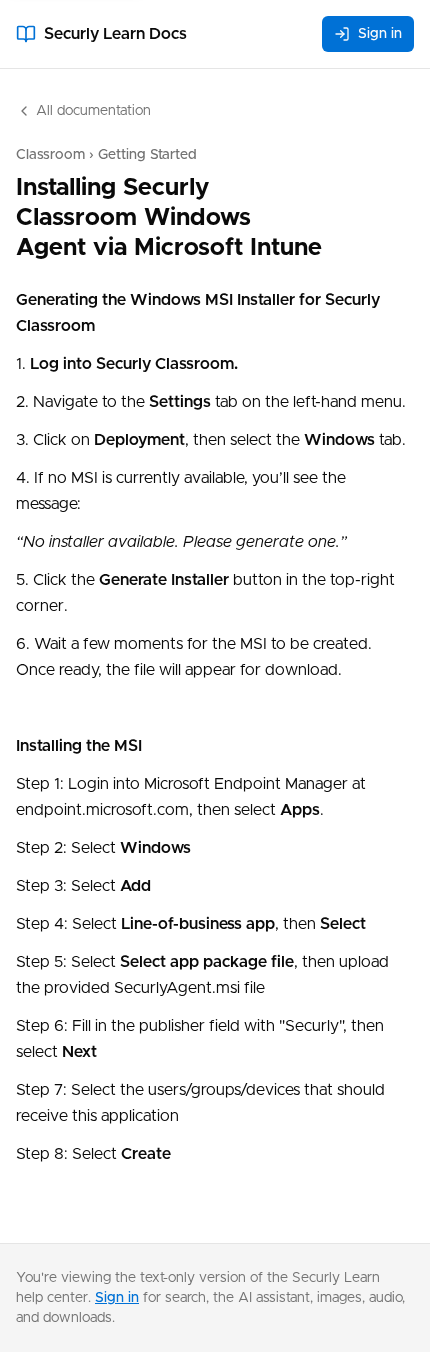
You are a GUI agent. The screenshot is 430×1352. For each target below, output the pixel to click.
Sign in (380, 34)
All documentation (93, 111)
